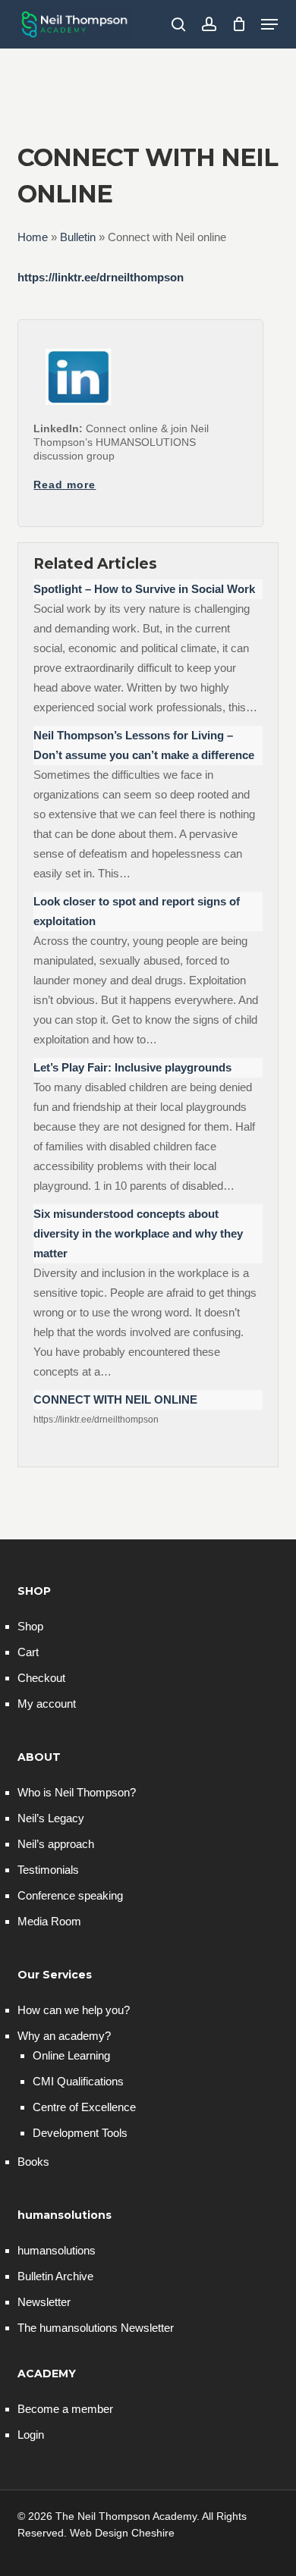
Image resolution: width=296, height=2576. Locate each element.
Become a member (65, 2409)
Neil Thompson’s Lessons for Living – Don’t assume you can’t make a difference (144, 745)
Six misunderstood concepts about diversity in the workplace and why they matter (138, 1233)
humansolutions (57, 2250)
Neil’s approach (56, 1844)
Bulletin (78, 237)
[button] (269, 24)
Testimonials (48, 1870)
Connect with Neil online (115, 1399)
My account (47, 1704)
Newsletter (44, 2302)
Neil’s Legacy (51, 1818)
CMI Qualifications (78, 2081)
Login (31, 2435)
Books (33, 2162)
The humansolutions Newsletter (96, 2328)
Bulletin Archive (55, 2276)
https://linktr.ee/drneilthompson (101, 277)
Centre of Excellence (84, 2107)
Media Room (49, 1921)
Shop (30, 1626)
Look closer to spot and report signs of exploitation (137, 911)
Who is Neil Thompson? (77, 1792)
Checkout (41, 1678)
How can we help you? (74, 2010)
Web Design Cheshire (122, 2533)
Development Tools (80, 2133)
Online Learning (71, 2055)
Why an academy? (64, 2036)
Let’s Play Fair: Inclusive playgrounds (132, 1067)
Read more (65, 485)
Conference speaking (70, 1895)
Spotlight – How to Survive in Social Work (144, 589)
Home (33, 237)
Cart (28, 1652)
